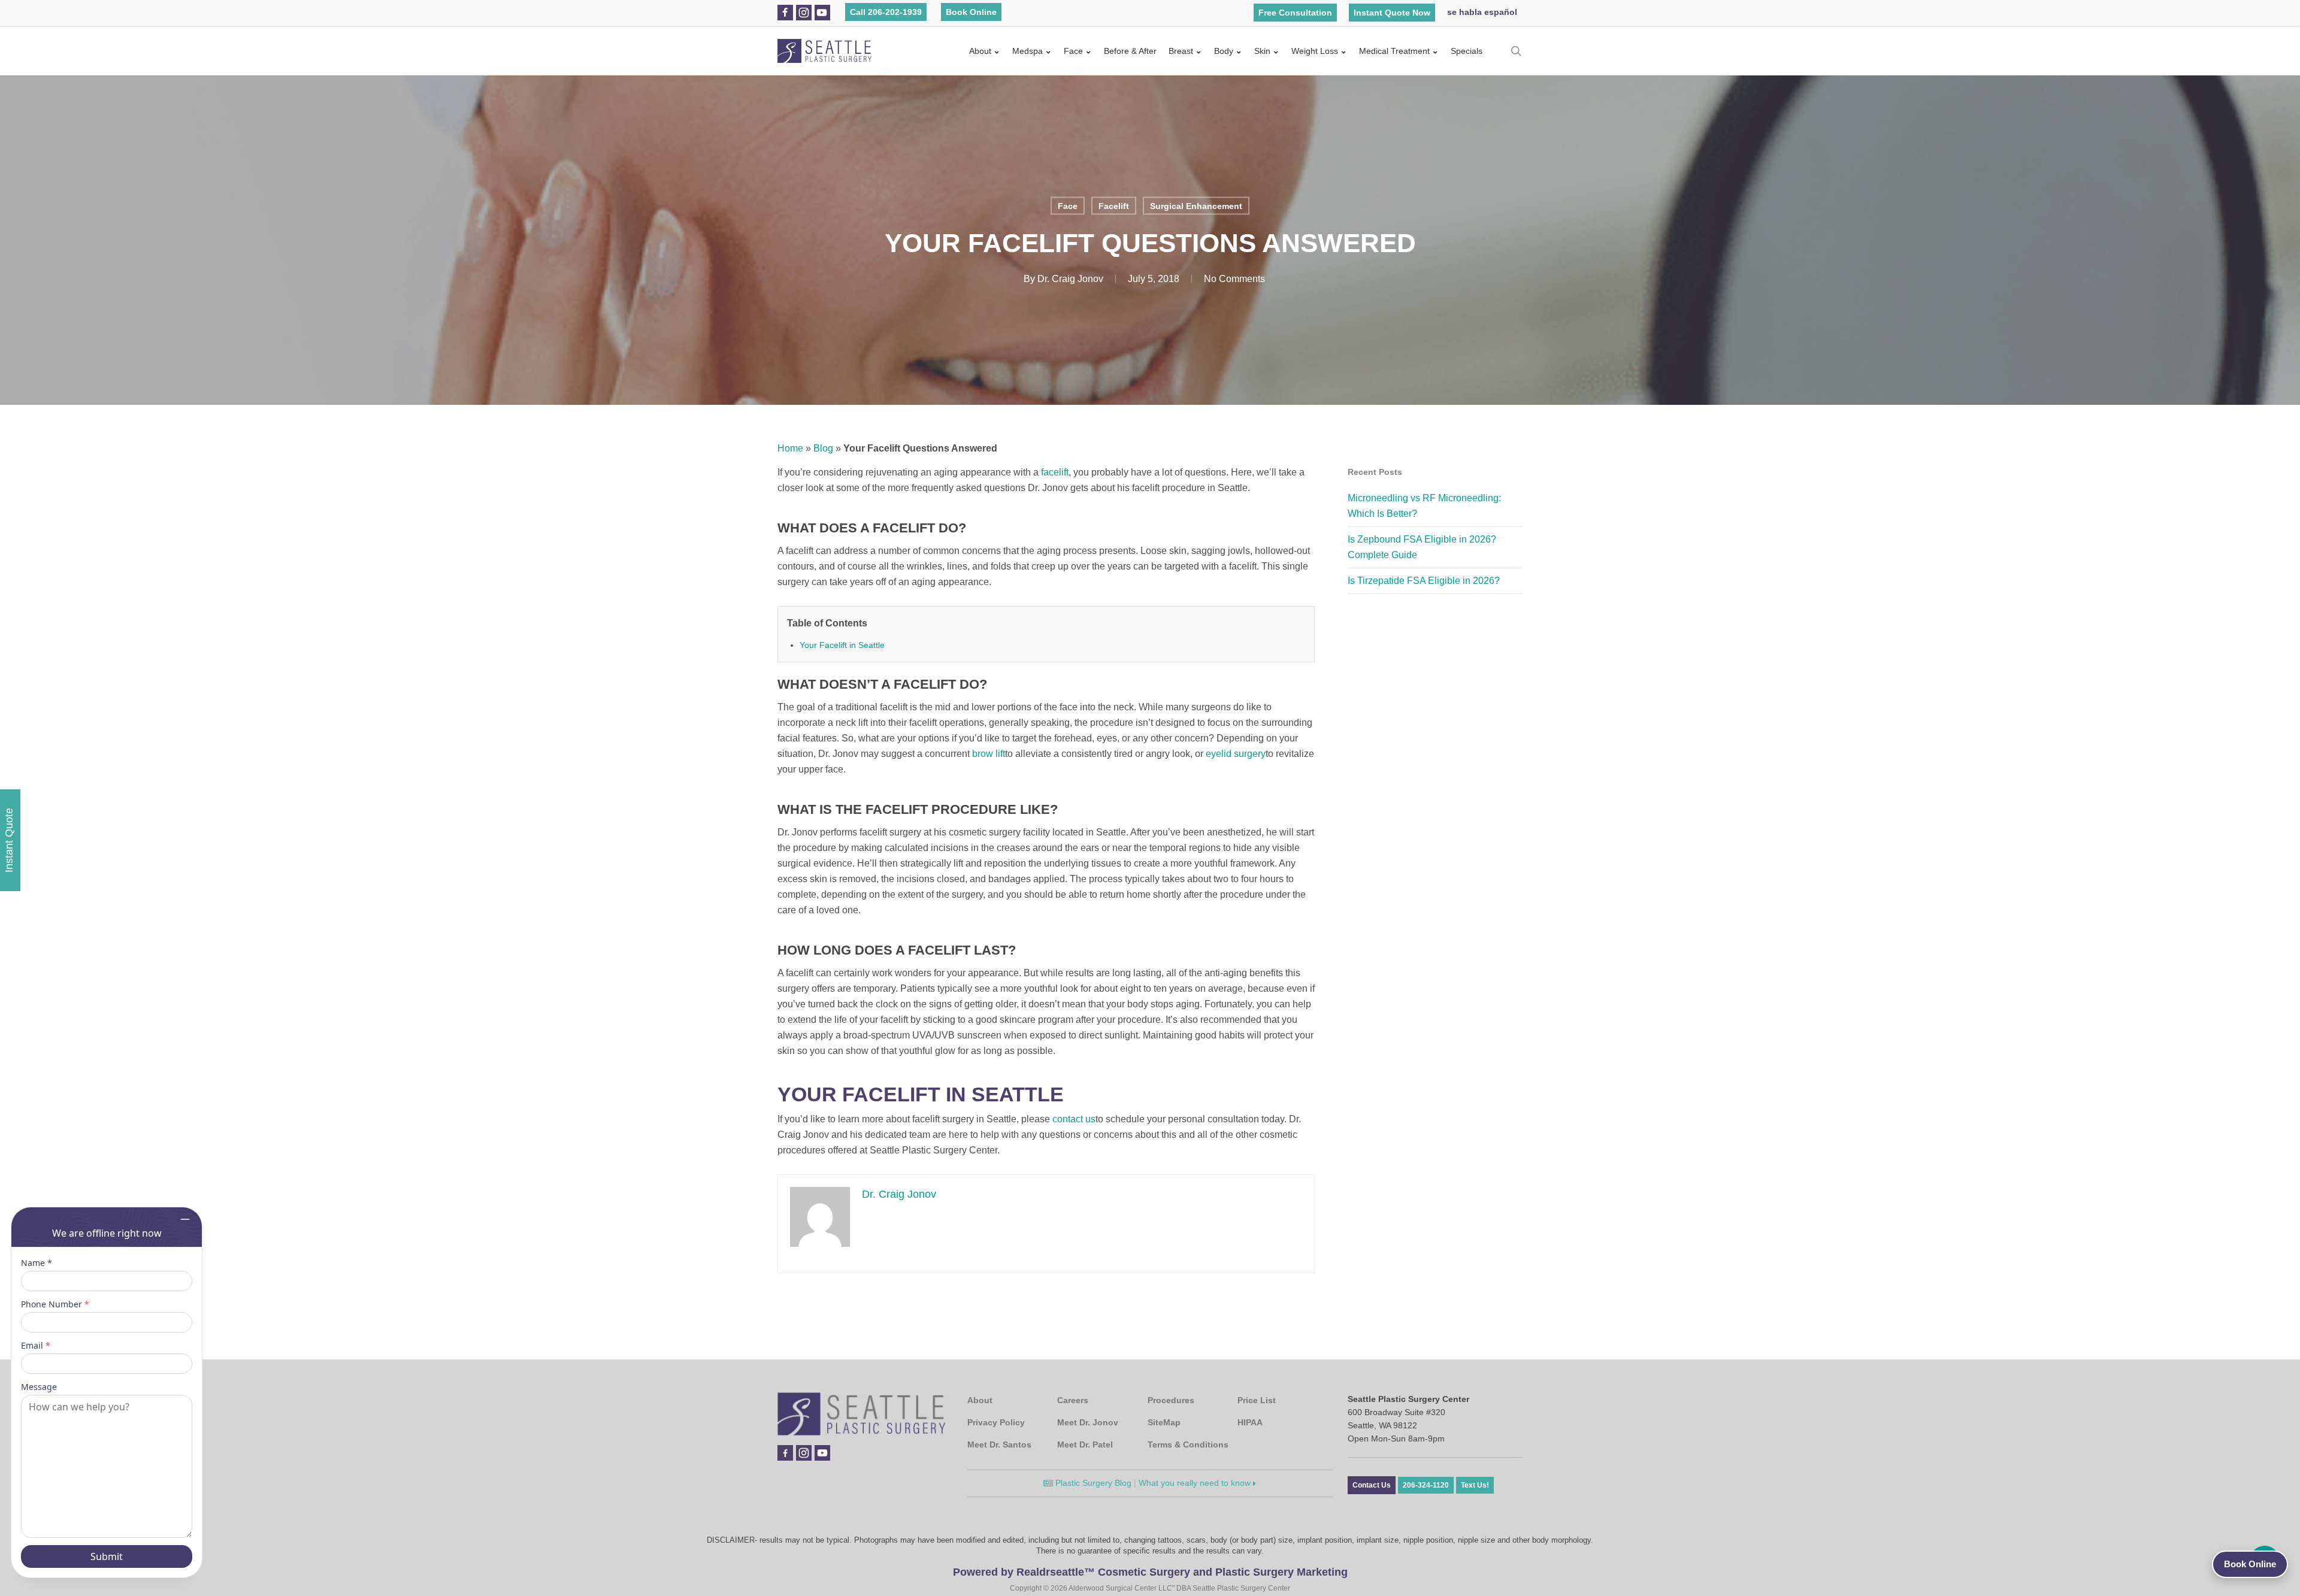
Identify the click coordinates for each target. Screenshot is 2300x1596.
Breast (1181, 51)
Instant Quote (9, 840)
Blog (823, 448)
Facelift (1114, 206)
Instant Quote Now (1392, 13)
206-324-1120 (1426, 1485)
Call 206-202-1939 (886, 12)
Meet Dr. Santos (999, 1444)
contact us (1074, 1119)
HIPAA (1250, 1422)
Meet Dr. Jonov (1088, 1422)
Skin (1262, 51)
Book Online (971, 12)
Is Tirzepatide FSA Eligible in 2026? (1424, 581)
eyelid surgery (1236, 754)
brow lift (989, 754)
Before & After (1130, 51)
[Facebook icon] (785, 13)
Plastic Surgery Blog (1092, 1483)
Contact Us (1372, 1485)
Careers (1073, 1400)
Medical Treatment (1394, 51)
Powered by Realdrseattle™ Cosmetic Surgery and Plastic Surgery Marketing (1150, 1572)
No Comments (1234, 279)
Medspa (1028, 51)
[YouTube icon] (822, 13)
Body (1224, 51)
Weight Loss (1315, 51)
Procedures (1171, 1400)
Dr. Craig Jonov (1070, 279)
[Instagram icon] (804, 13)
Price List (1257, 1400)
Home (790, 448)
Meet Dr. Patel (1085, 1444)
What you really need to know (1196, 1483)
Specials (1467, 51)
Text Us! (1475, 1485)
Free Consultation (1295, 13)
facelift (1055, 472)
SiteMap (1164, 1422)
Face (1073, 51)
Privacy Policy (996, 1422)
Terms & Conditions (1188, 1444)
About (980, 51)
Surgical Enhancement (1196, 206)
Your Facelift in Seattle (842, 645)
